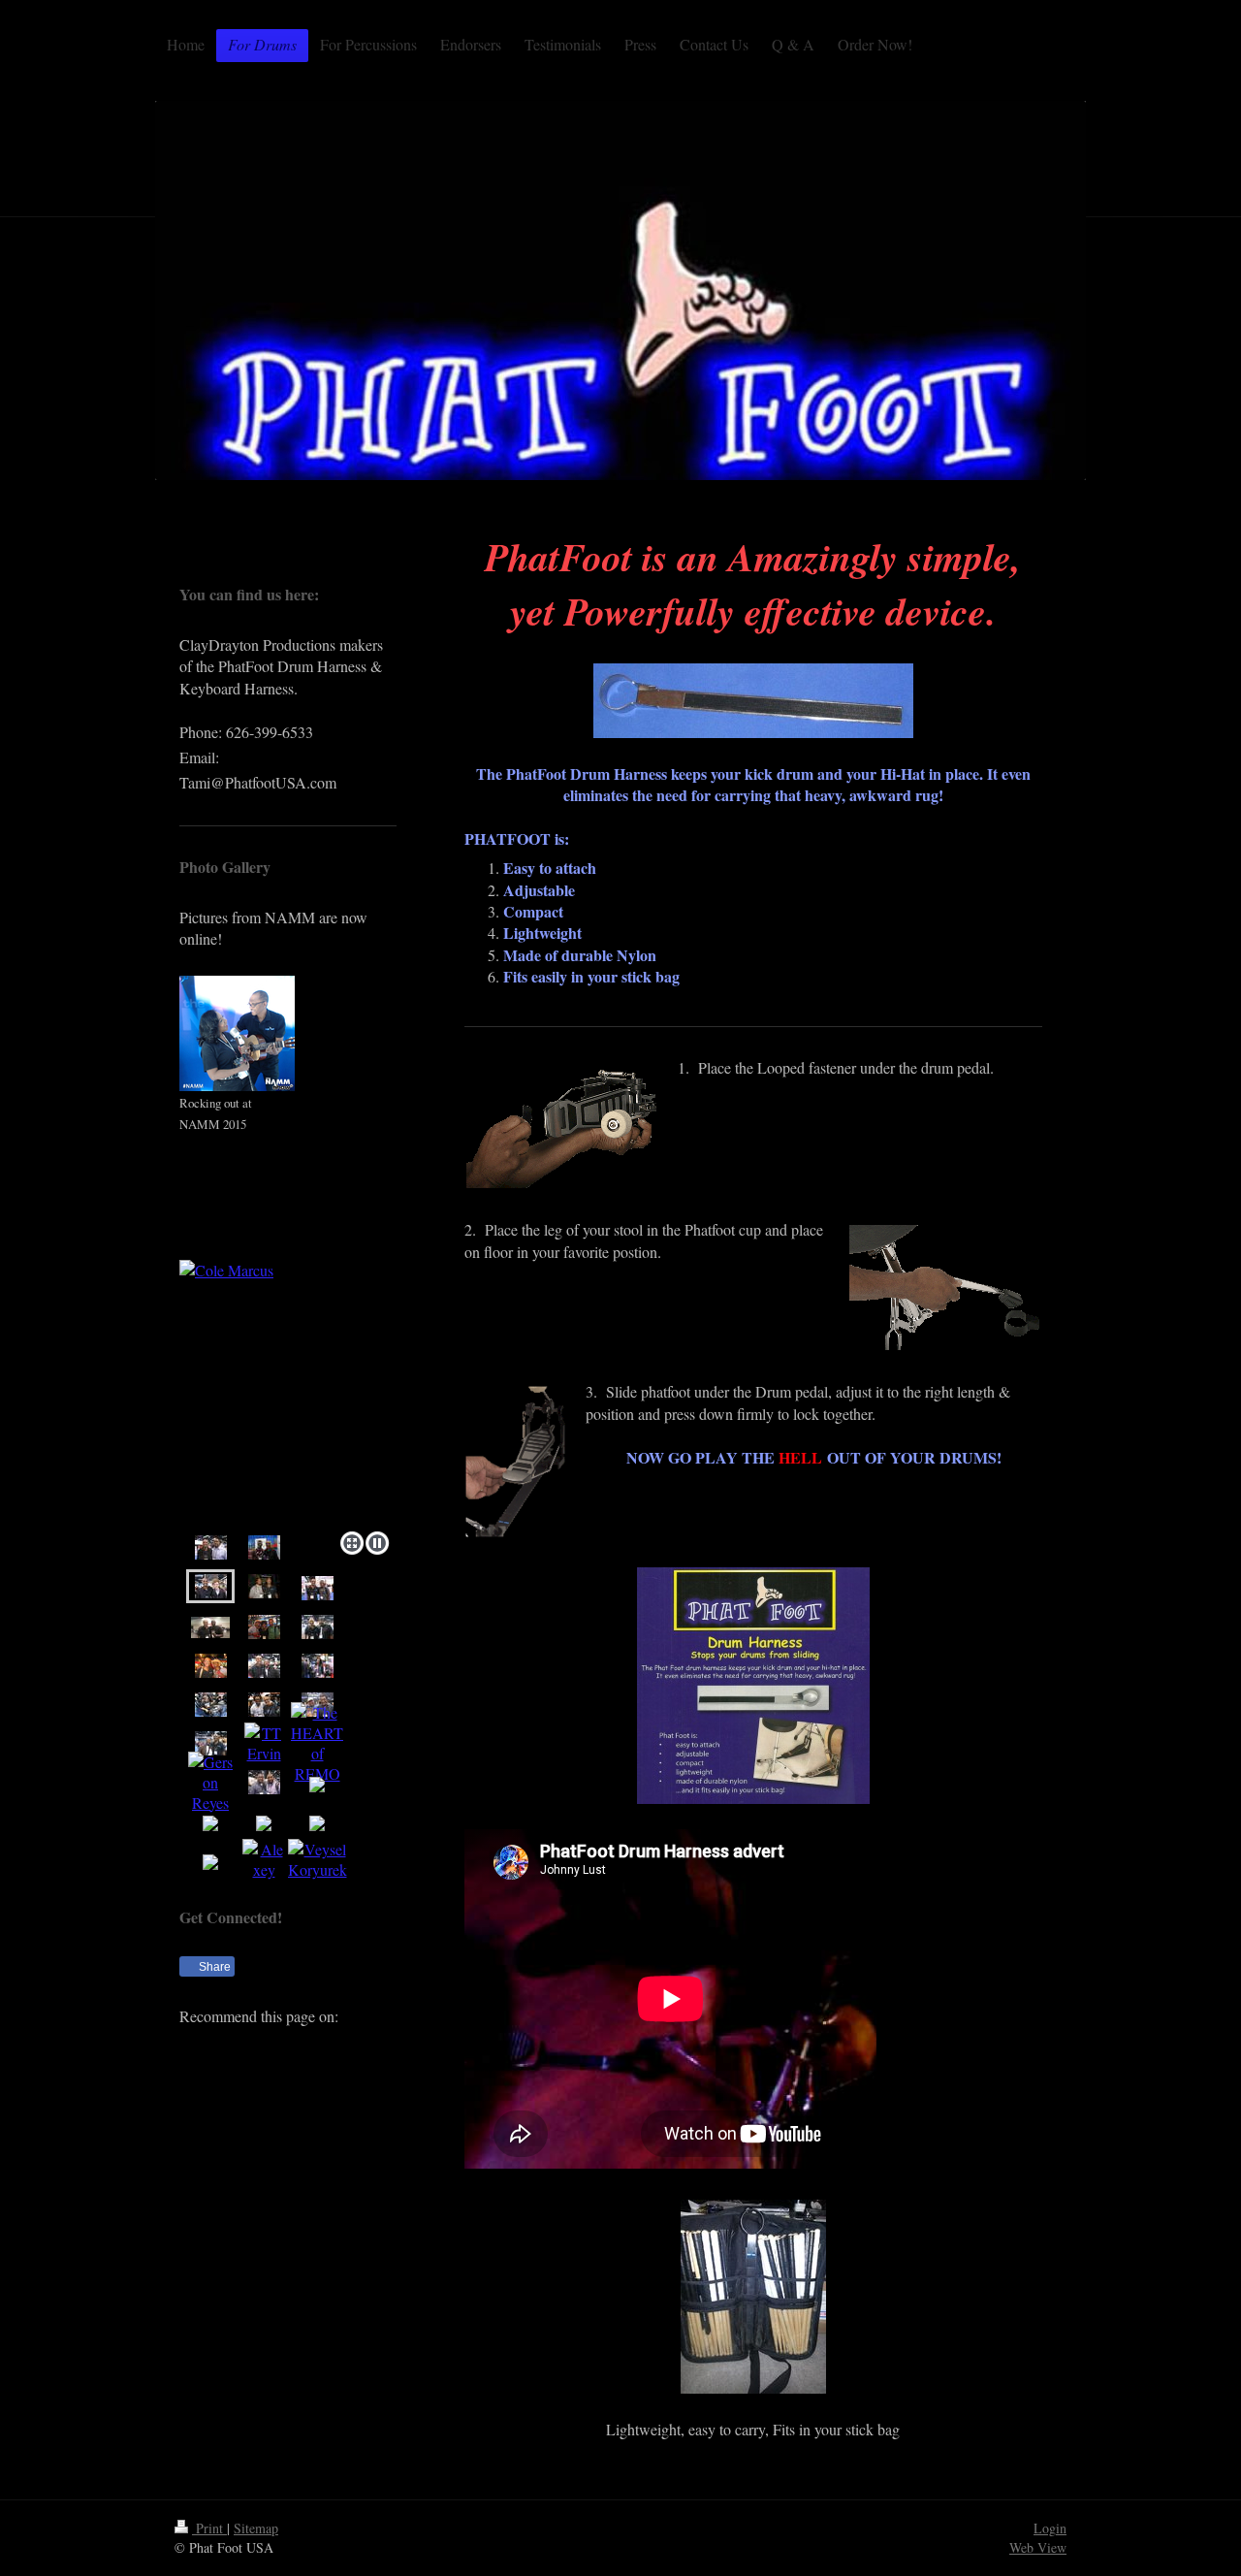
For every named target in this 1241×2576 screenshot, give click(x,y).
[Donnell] (264, 1704)
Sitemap (256, 2528)
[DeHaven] (318, 1626)
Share (213, 1967)
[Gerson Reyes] (210, 1782)
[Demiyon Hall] (264, 1586)
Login (1050, 2528)
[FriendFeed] (286, 2085)
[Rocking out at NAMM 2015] (237, 1033)
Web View (1038, 2547)
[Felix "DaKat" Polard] (264, 1665)
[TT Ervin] (264, 1743)
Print (209, 2528)
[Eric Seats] (211, 1665)
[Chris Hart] (317, 1743)
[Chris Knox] (211, 1547)
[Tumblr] (228, 2085)
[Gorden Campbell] (211, 1743)
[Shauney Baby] (264, 1626)
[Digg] (257, 2046)
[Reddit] (286, 2046)
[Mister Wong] (344, 2046)
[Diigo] (257, 2085)
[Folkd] (315, 2046)
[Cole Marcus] (288, 1392)
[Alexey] (264, 1859)
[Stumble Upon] (373, 2046)
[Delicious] (228, 2046)
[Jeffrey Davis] (264, 1547)
